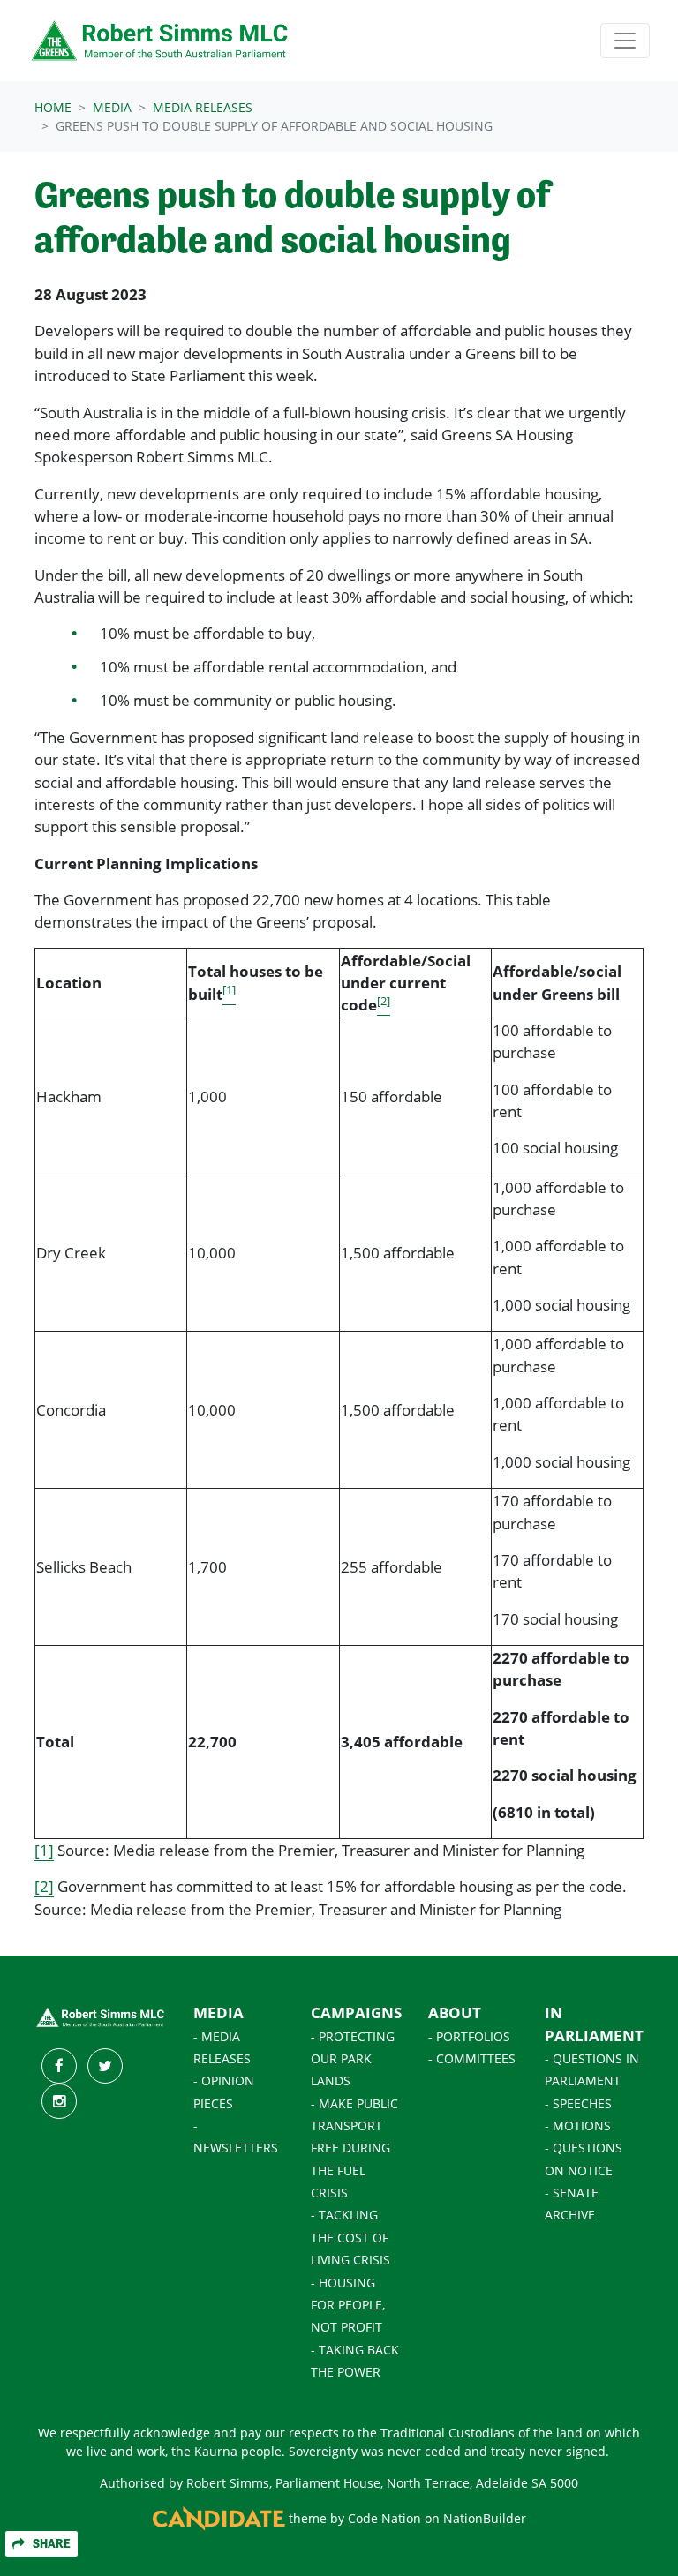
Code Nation (384, 2519)
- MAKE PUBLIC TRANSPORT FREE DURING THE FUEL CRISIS (354, 2148)
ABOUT (455, 2013)
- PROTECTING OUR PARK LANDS (353, 2059)
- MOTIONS (578, 2126)
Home (53, 107)
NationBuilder (485, 2519)
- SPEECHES (578, 2104)
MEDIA (218, 2013)
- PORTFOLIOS (469, 2037)
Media (112, 107)
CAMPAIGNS (356, 2013)
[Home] (161, 41)
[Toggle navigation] (625, 41)
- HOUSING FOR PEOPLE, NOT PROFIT (348, 2306)
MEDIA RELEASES (203, 107)
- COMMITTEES (472, 2059)
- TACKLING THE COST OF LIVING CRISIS (350, 2238)
